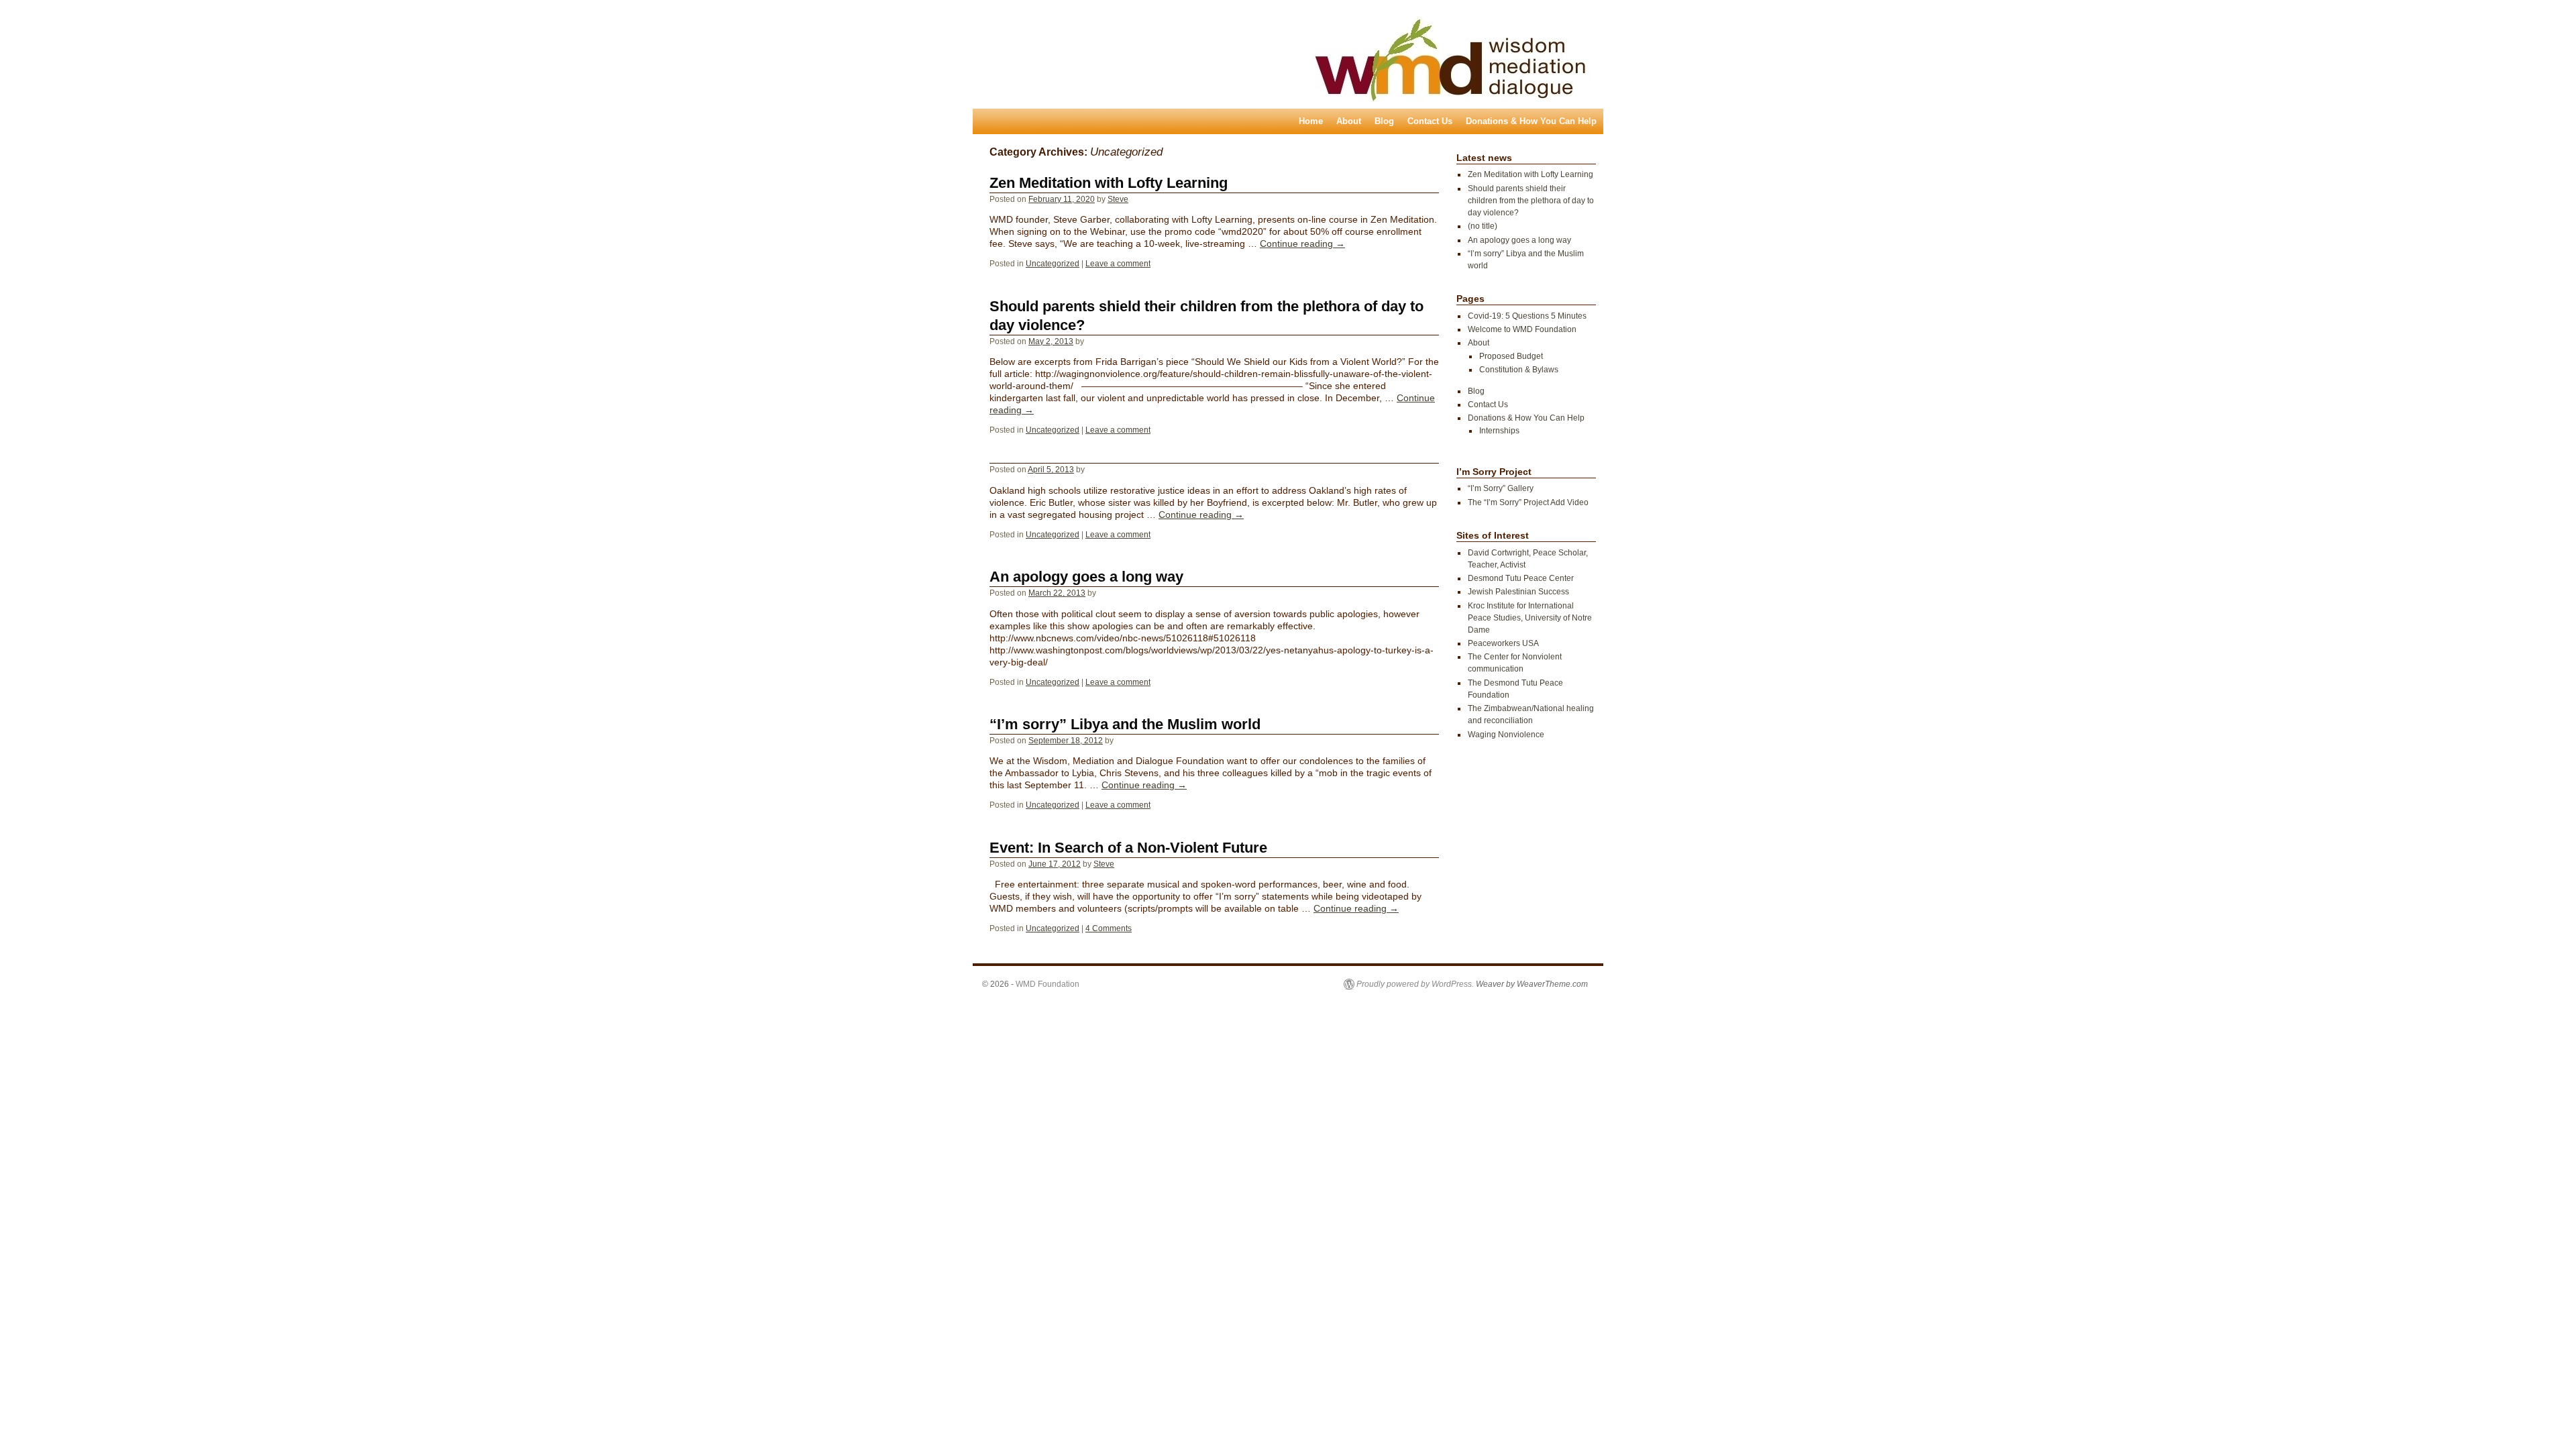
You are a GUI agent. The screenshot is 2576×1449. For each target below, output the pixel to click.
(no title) (1483, 226)
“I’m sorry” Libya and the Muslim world (1125, 724)
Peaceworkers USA (1503, 643)
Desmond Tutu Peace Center (1521, 578)
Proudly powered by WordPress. (1415, 984)
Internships (1499, 431)
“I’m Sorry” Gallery (1501, 488)
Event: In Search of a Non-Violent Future (1128, 848)
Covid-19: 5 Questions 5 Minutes (1527, 316)
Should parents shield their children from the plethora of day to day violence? (1531, 201)
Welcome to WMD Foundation (1522, 329)
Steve (1118, 199)
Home (1311, 121)
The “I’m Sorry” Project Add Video (1528, 502)
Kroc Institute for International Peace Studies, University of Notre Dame (1530, 618)
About (1349, 121)
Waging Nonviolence (1506, 735)
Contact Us (1430, 121)
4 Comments (1109, 928)
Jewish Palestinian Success (1518, 592)
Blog (1384, 121)
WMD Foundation (1048, 984)
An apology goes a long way (1086, 577)
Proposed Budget (1511, 356)
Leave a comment (1118, 264)
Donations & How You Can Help (1531, 121)
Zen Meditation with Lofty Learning (1109, 183)
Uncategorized (1053, 264)
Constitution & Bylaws (1519, 370)
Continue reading (1302, 244)
